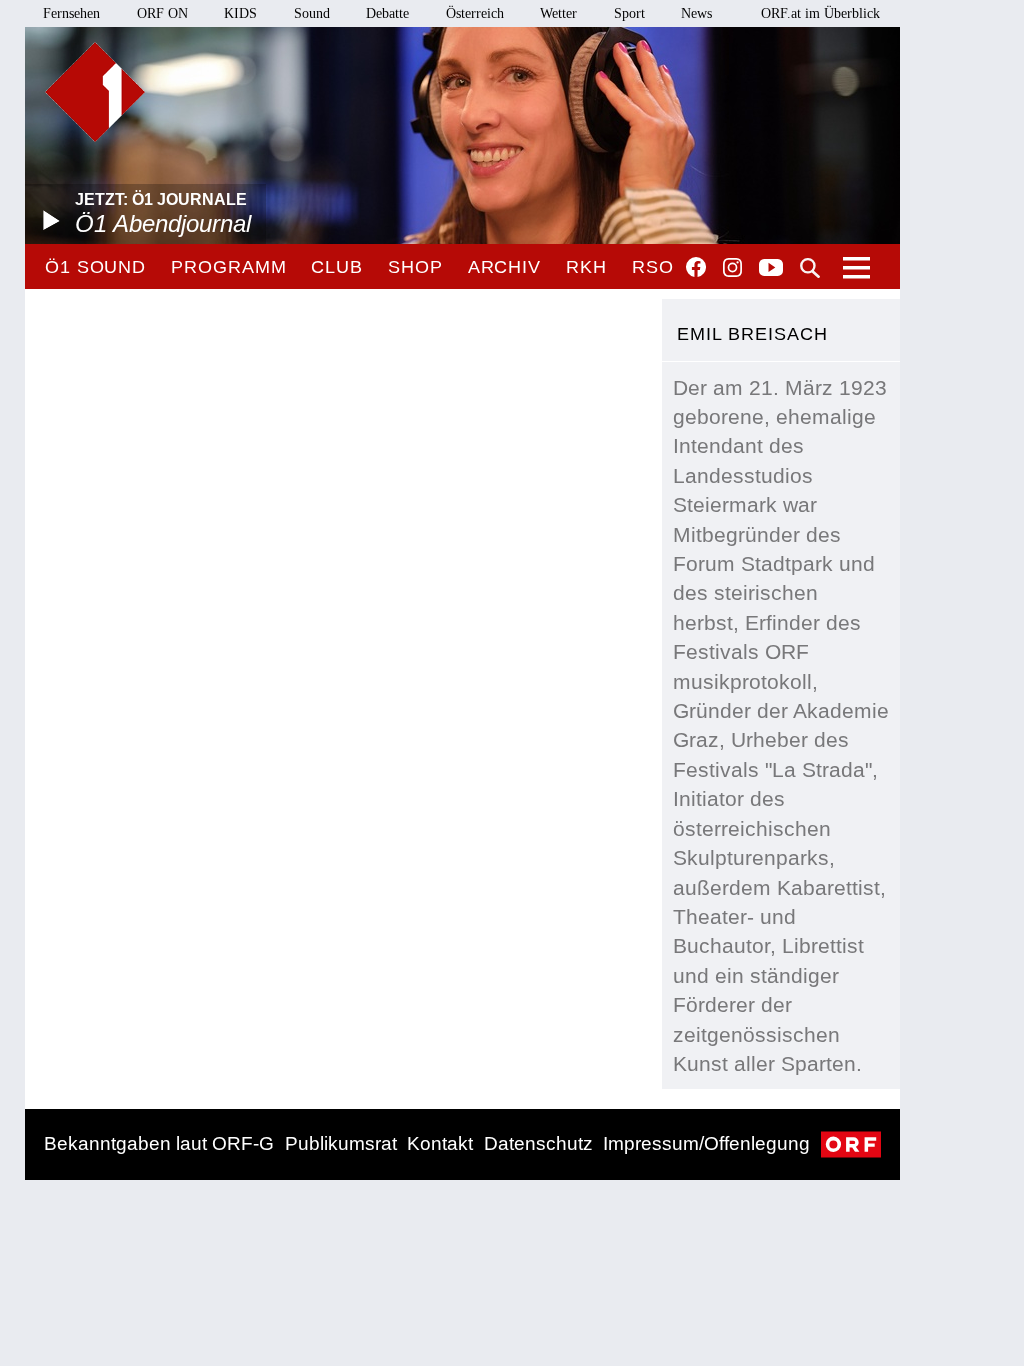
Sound (312, 13)
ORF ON (162, 13)
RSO (653, 267)
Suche (810, 268)
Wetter (558, 13)
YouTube (771, 269)
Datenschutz (538, 1143)
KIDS (240, 13)
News (696, 13)
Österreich (475, 13)
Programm (228, 267)
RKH (586, 267)
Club (337, 267)
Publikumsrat (341, 1143)
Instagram (732, 268)
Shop (415, 267)
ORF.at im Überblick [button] (820, 13)
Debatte (387, 13)
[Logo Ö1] (95, 92)
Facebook (696, 267)
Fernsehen (71, 13)
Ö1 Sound (95, 267)
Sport (629, 13)
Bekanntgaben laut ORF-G (159, 1143)
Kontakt (440, 1143)
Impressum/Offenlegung (706, 1143)
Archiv (504, 267)
